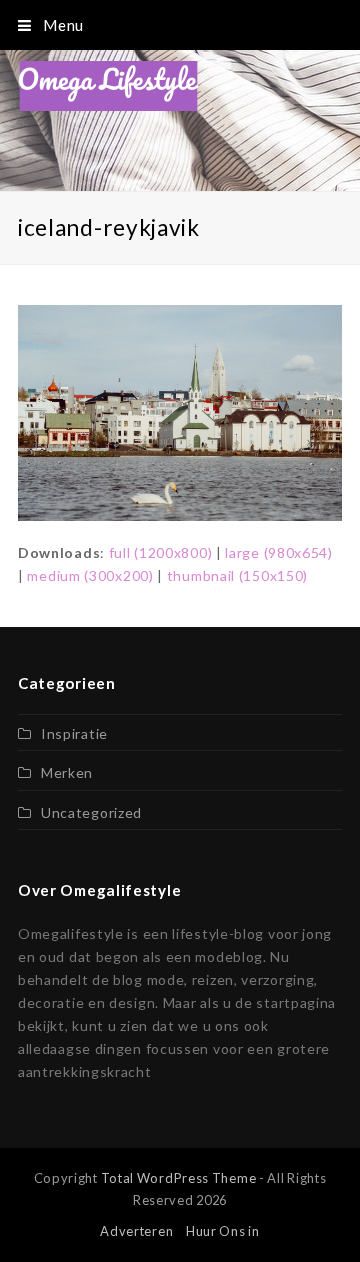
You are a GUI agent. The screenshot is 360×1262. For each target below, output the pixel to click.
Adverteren (136, 1231)
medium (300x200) (90, 575)
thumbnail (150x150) (237, 575)
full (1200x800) (161, 552)
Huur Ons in (223, 1231)
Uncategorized (91, 812)
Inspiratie (74, 733)
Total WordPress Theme (179, 1178)
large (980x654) (279, 552)
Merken (67, 772)
